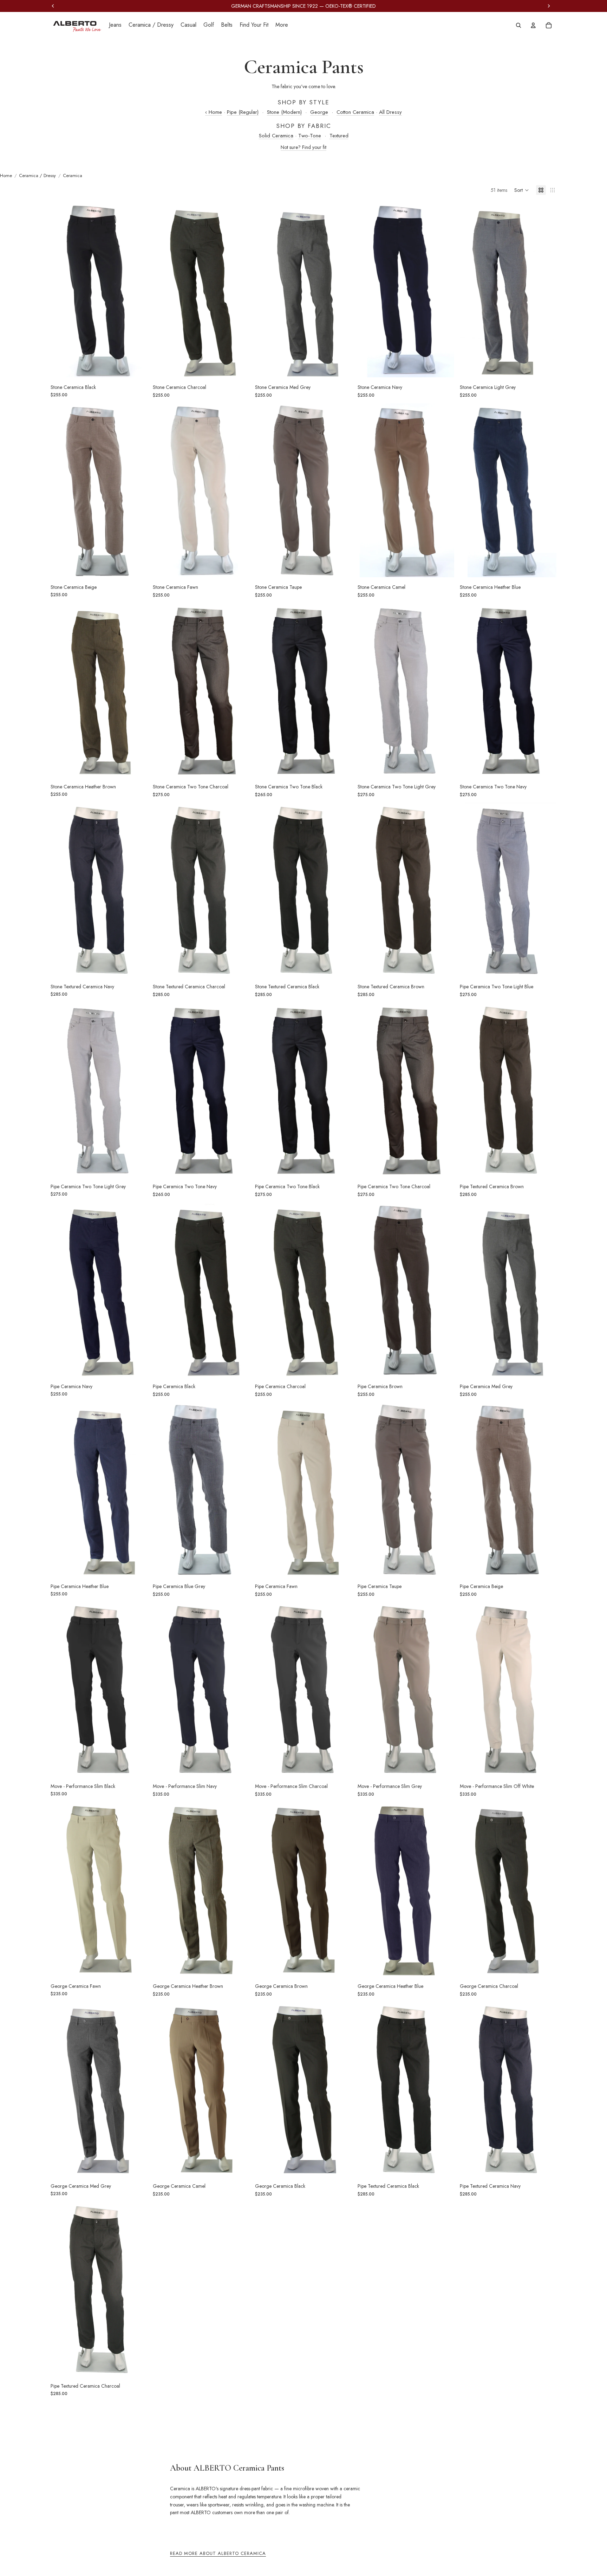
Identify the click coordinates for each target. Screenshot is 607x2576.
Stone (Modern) (284, 112)
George (319, 112)
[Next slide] (137, 290)
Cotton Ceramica (355, 112)
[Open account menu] (533, 25)
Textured (339, 136)
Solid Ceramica (276, 136)
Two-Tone (310, 136)
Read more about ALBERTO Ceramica (218, 2553)
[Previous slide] (61, 290)
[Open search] (518, 25)
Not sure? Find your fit (303, 147)
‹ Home (214, 112)
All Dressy (390, 112)
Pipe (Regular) (243, 112)
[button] (522, 190)
